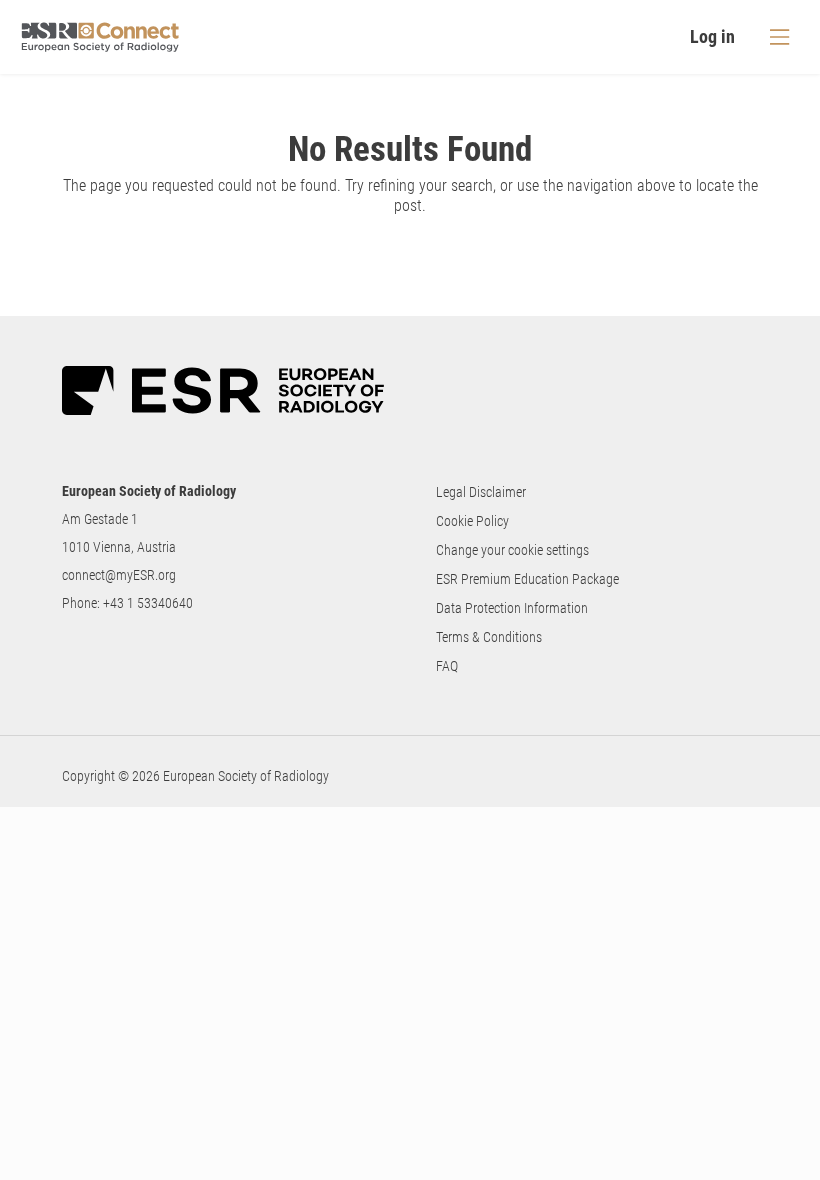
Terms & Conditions (489, 637)
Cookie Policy (472, 521)
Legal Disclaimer (481, 492)
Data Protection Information (512, 608)
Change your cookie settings (512, 550)
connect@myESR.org (119, 575)
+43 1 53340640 (148, 603)
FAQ (447, 666)
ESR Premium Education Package (527, 579)
